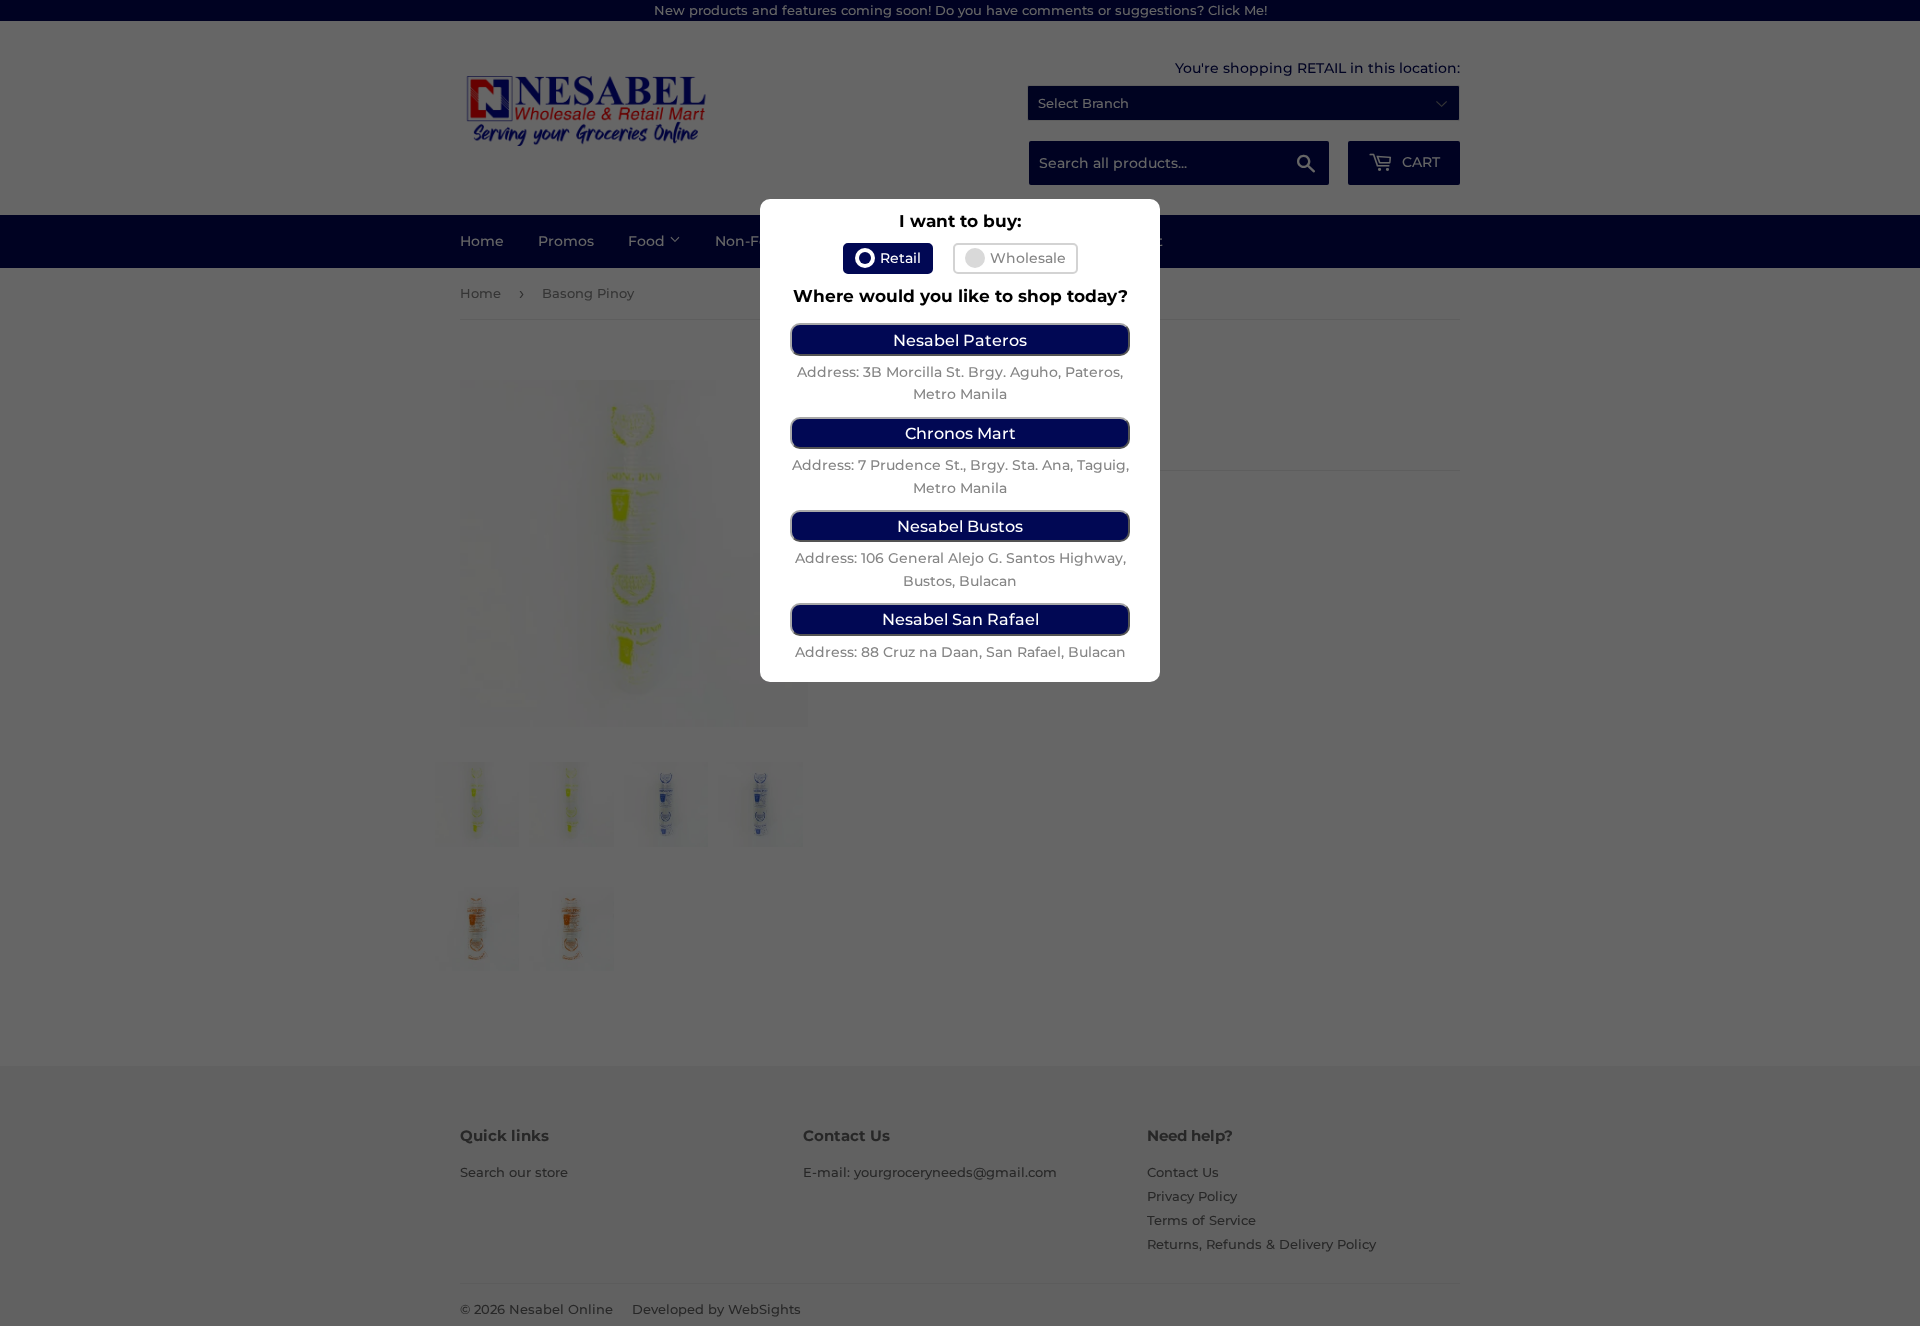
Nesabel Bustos (960, 526)
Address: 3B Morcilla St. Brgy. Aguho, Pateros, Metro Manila (960, 383)
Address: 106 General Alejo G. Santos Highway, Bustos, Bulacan (960, 569)
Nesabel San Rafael (960, 619)
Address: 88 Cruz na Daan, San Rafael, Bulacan (960, 652)
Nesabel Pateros (960, 340)
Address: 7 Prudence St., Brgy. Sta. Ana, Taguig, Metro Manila (960, 476)
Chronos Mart (960, 433)
